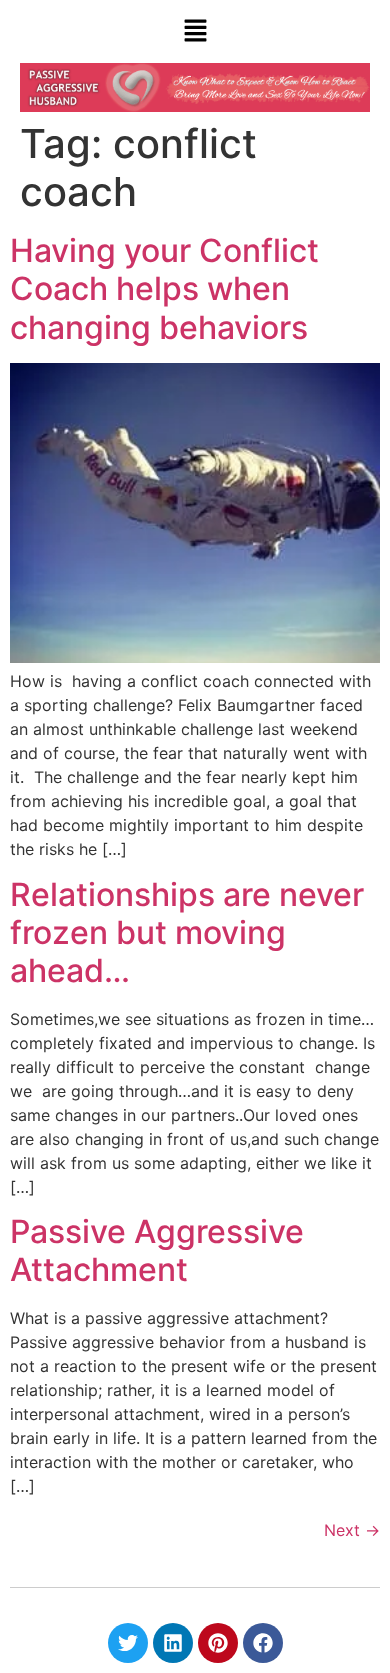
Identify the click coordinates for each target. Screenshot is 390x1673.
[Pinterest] (218, 1643)
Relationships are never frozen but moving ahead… (187, 933)
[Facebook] (263, 1643)
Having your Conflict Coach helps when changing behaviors (164, 289)
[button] (195, 31)
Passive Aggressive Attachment (157, 1250)
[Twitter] (128, 1643)
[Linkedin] (173, 1643)
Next (352, 1530)
